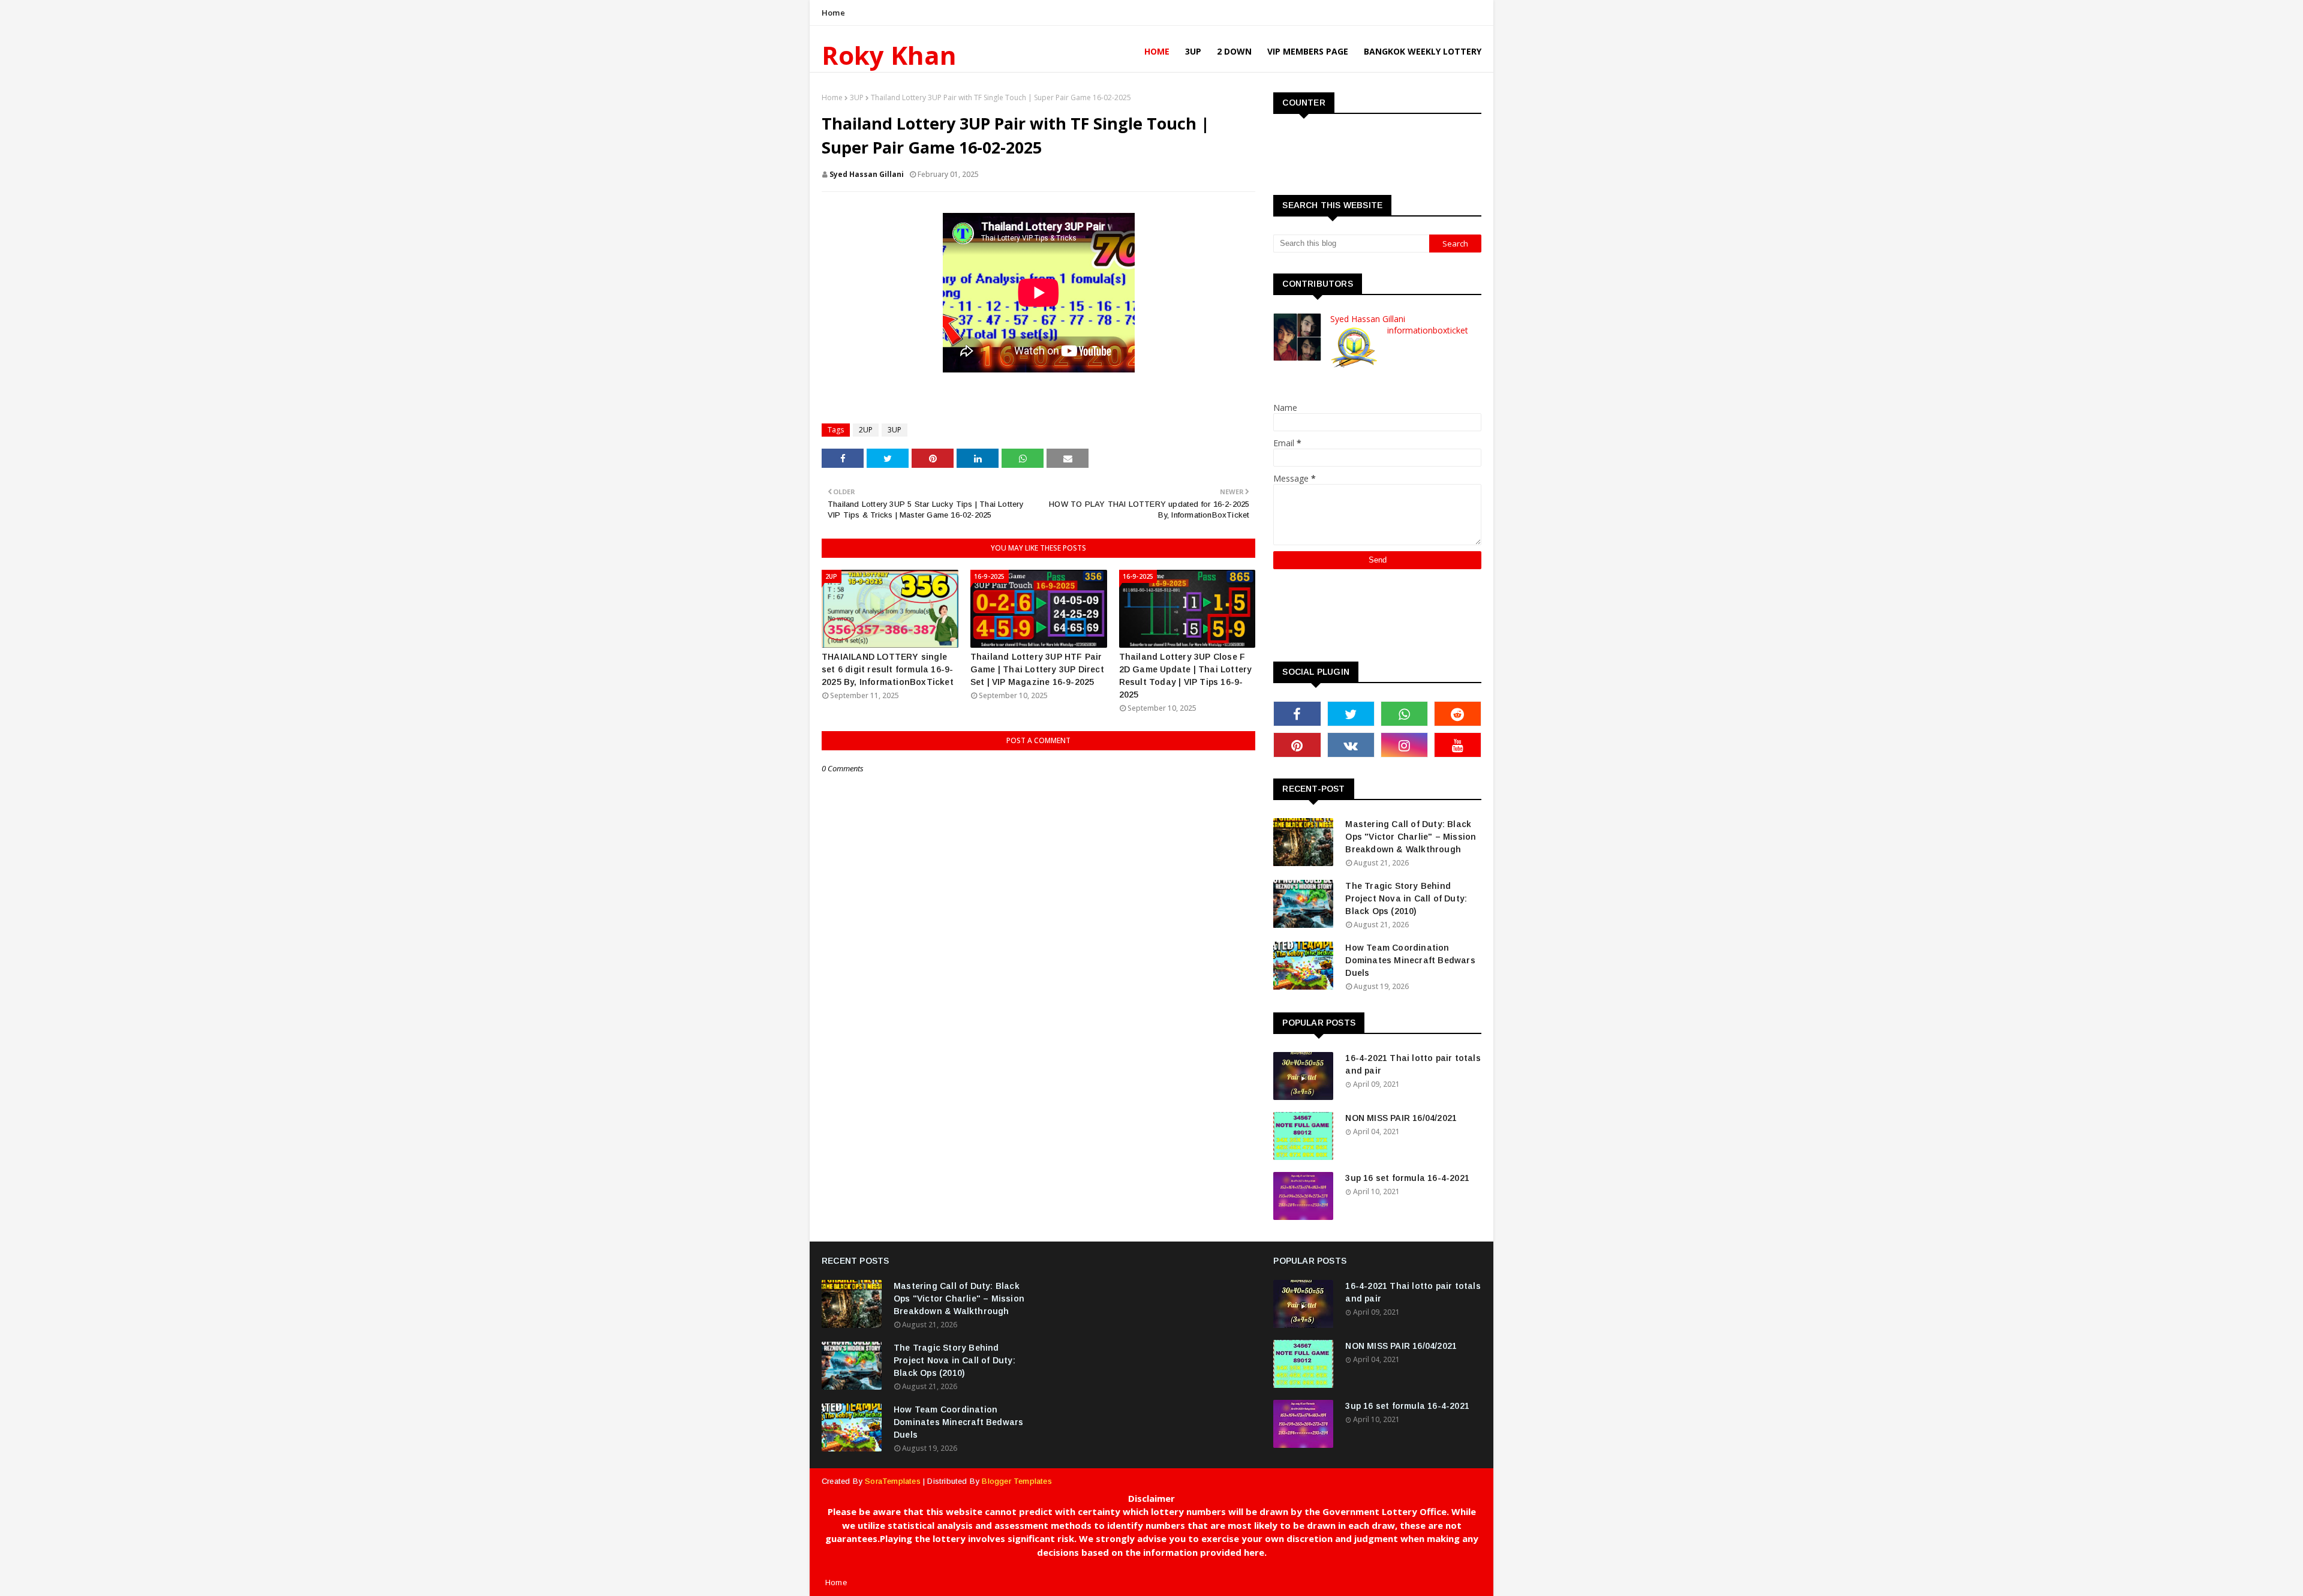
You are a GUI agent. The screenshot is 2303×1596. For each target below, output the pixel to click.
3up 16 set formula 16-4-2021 (1407, 1178)
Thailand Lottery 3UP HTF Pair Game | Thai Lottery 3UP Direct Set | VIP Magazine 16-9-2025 (1037, 669)
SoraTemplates (893, 1481)
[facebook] (1297, 714)
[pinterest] (1297, 745)
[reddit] (1458, 714)
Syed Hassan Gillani (867, 174)
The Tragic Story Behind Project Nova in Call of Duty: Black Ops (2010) (1406, 898)
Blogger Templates (1017, 1481)
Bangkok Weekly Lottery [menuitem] (1423, 51)
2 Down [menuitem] (1234, 51)
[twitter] (1351, 714)
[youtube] (1458, 745)
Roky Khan (889, 55)
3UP (857, 97)
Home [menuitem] (1157, 51)
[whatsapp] (1404, 714)
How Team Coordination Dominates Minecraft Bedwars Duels (1410, 960)
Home (833, 13)
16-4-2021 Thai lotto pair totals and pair (1413, 1064)
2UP (866, 430)
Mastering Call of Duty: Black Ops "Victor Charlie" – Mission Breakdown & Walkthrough (1411, 837)
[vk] (1351, 745)
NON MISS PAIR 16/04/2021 (1401, 1118)
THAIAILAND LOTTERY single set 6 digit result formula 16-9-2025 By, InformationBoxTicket (888, 669)
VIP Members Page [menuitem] (1308, 51)
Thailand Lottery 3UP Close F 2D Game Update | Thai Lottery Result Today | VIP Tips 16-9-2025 (1186, 676)
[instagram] (1404, 745)
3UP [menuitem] (1193, 51)
